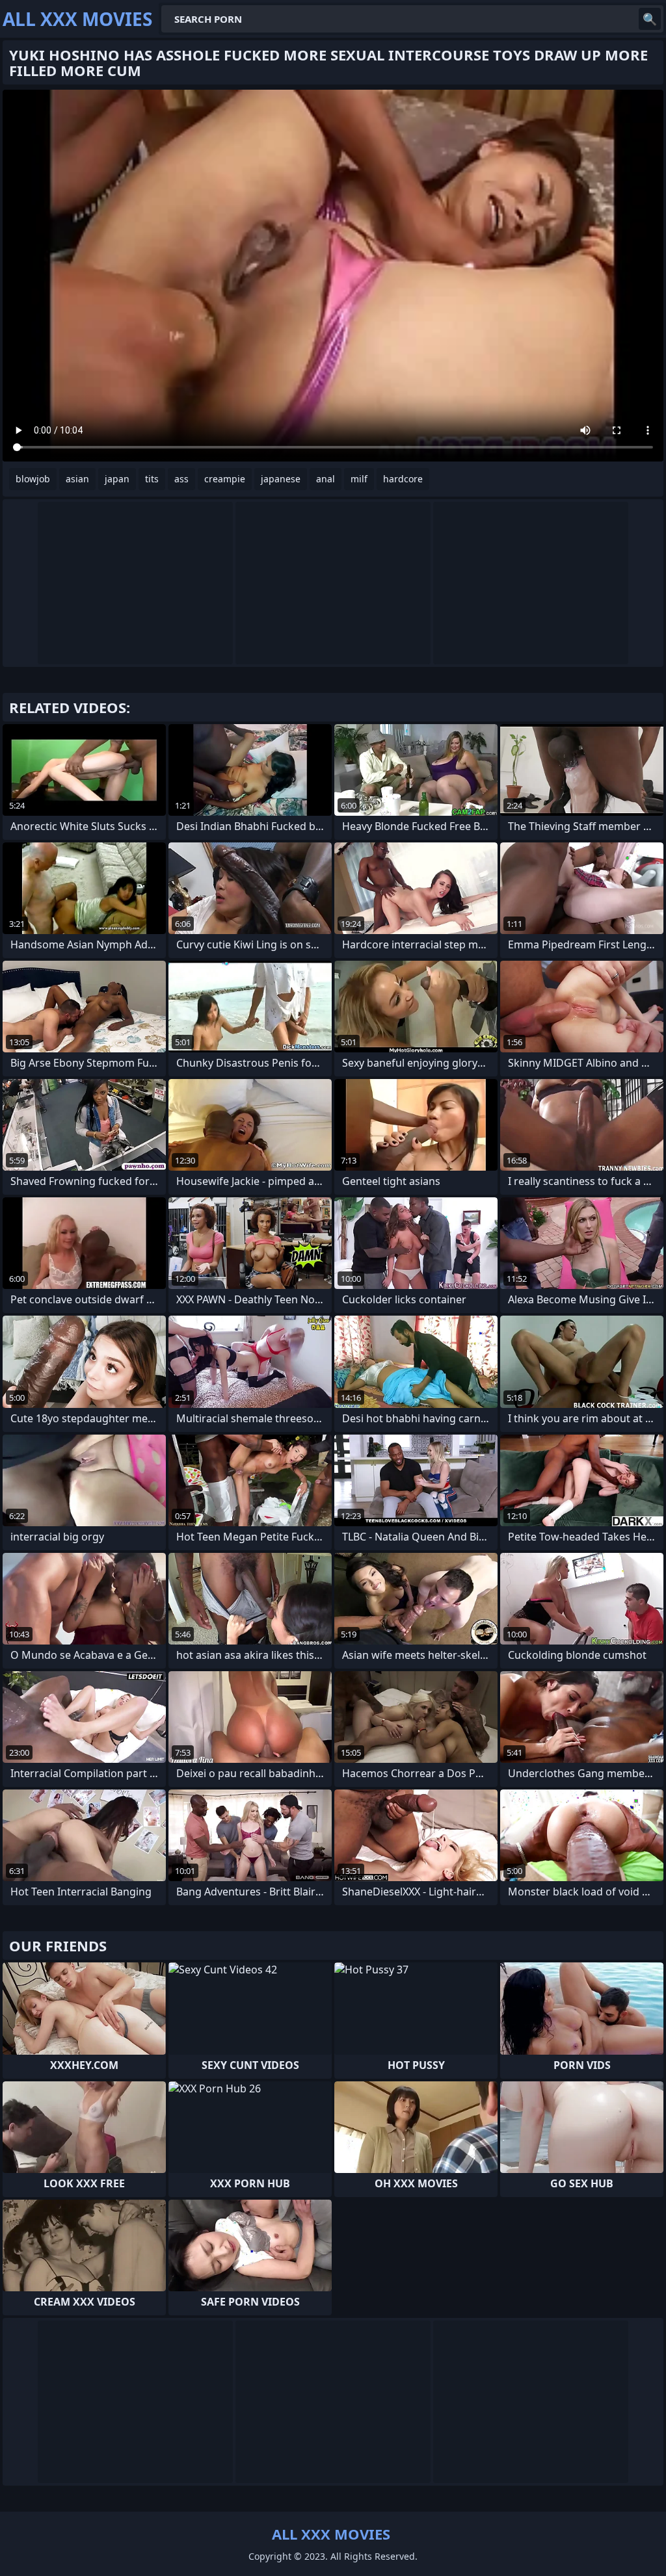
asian (77, 479)
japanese (281, 479)
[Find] (650, 19)
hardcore (403, 479)
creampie (225, 479)
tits (152, 479)
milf (359, 479)
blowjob (33, 479)
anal (326, 479)
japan (117, 479)
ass (181, 479)
